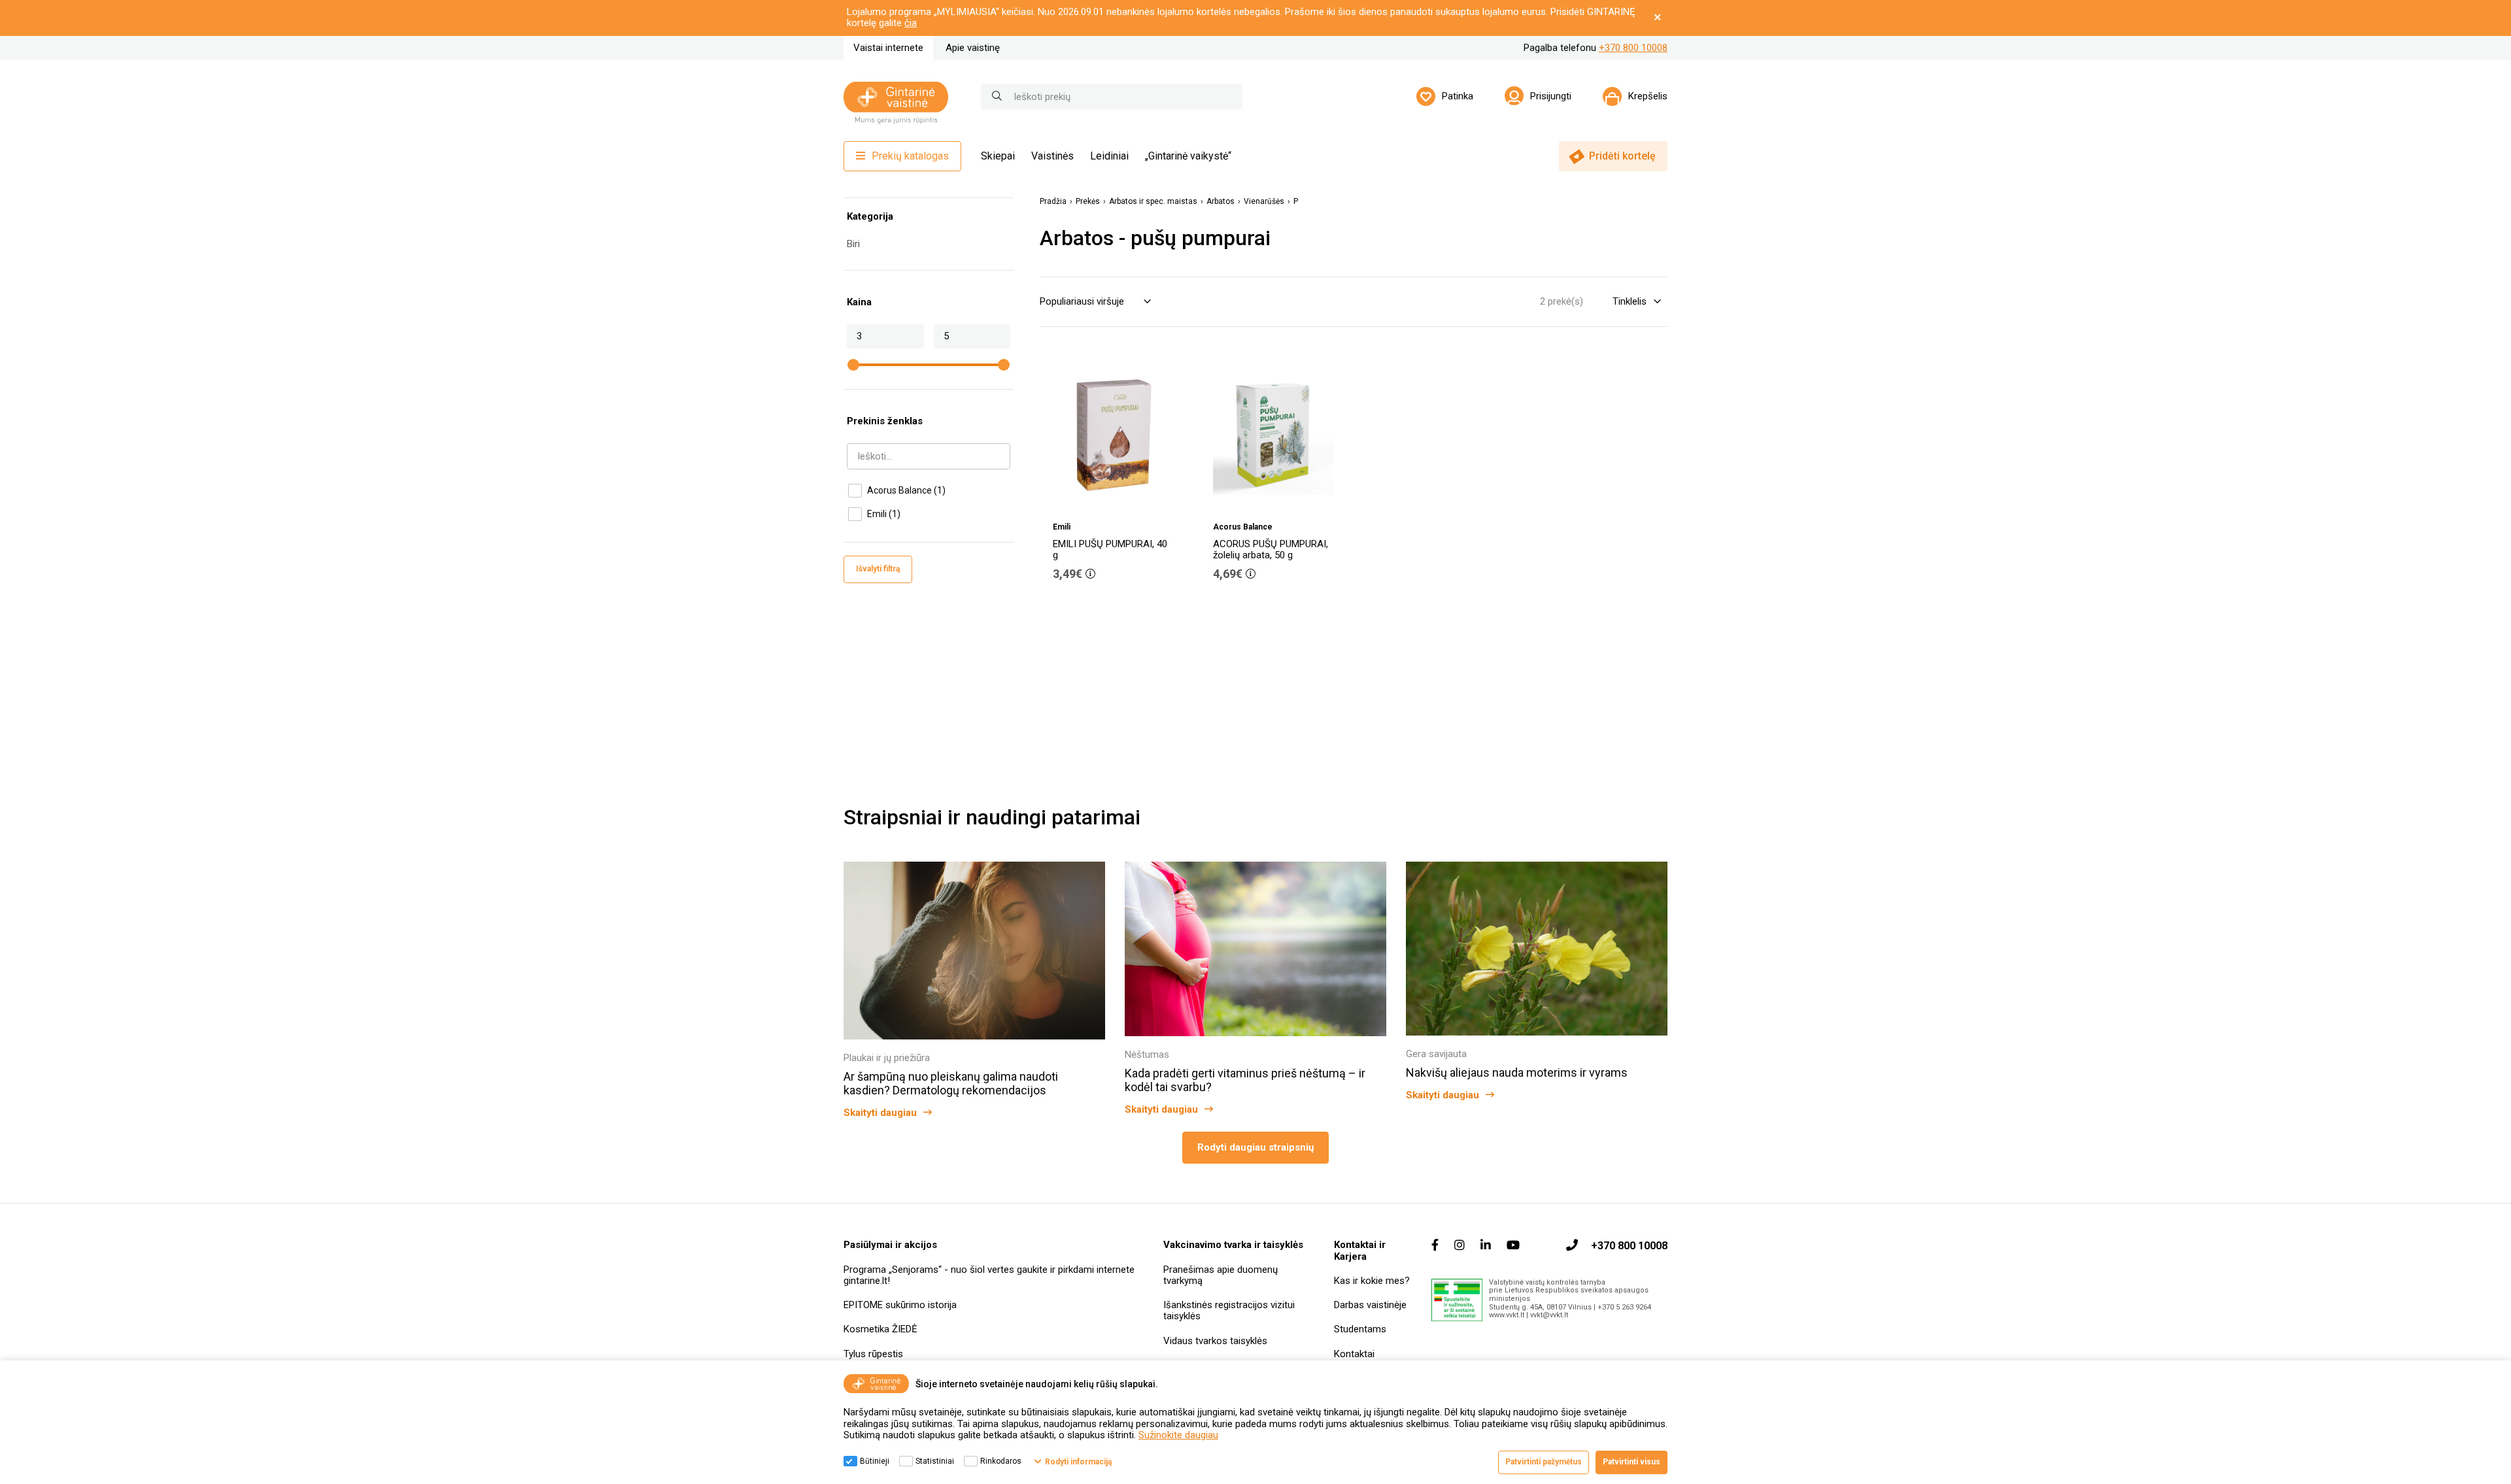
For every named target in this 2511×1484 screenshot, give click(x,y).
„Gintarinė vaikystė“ (1188, 156)
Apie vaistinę (973, 48)
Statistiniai (935, 1461)
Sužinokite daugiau (1178, 1435)
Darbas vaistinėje (1370, 1305)
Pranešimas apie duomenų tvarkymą (1221, 1275)
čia (911, 23)
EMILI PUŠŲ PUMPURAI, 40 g (1110, 549)
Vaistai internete (888, 48)
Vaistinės (1052, 156)
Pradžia (1053, 202)
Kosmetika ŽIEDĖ (880, 1329)
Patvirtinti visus (1631, 1462)
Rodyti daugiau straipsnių (1255, 1147)
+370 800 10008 (1633, 48)
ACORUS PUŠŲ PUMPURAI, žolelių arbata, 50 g (1271, 549)
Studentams (1360, 1329)
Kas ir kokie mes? (1372, 1281)
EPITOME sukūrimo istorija (900, 1305)
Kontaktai (1354, 1354)
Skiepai (998, 156)
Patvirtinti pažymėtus (1544, 1462)
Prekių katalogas (910, 156)
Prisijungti (1551, 96)
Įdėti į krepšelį (1120, 611)
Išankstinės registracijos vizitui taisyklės (1229, 1310)
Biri (853, 244)
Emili (884, 514)
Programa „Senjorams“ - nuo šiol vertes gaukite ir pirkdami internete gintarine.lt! (989, 1275)
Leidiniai (1109, 156)
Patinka (1458, 96)
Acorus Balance (906, 490)
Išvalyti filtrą (878, 569)
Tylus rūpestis (873, 1354)
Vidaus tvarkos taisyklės (1215, 1341)
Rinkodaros (1001, 1461)
